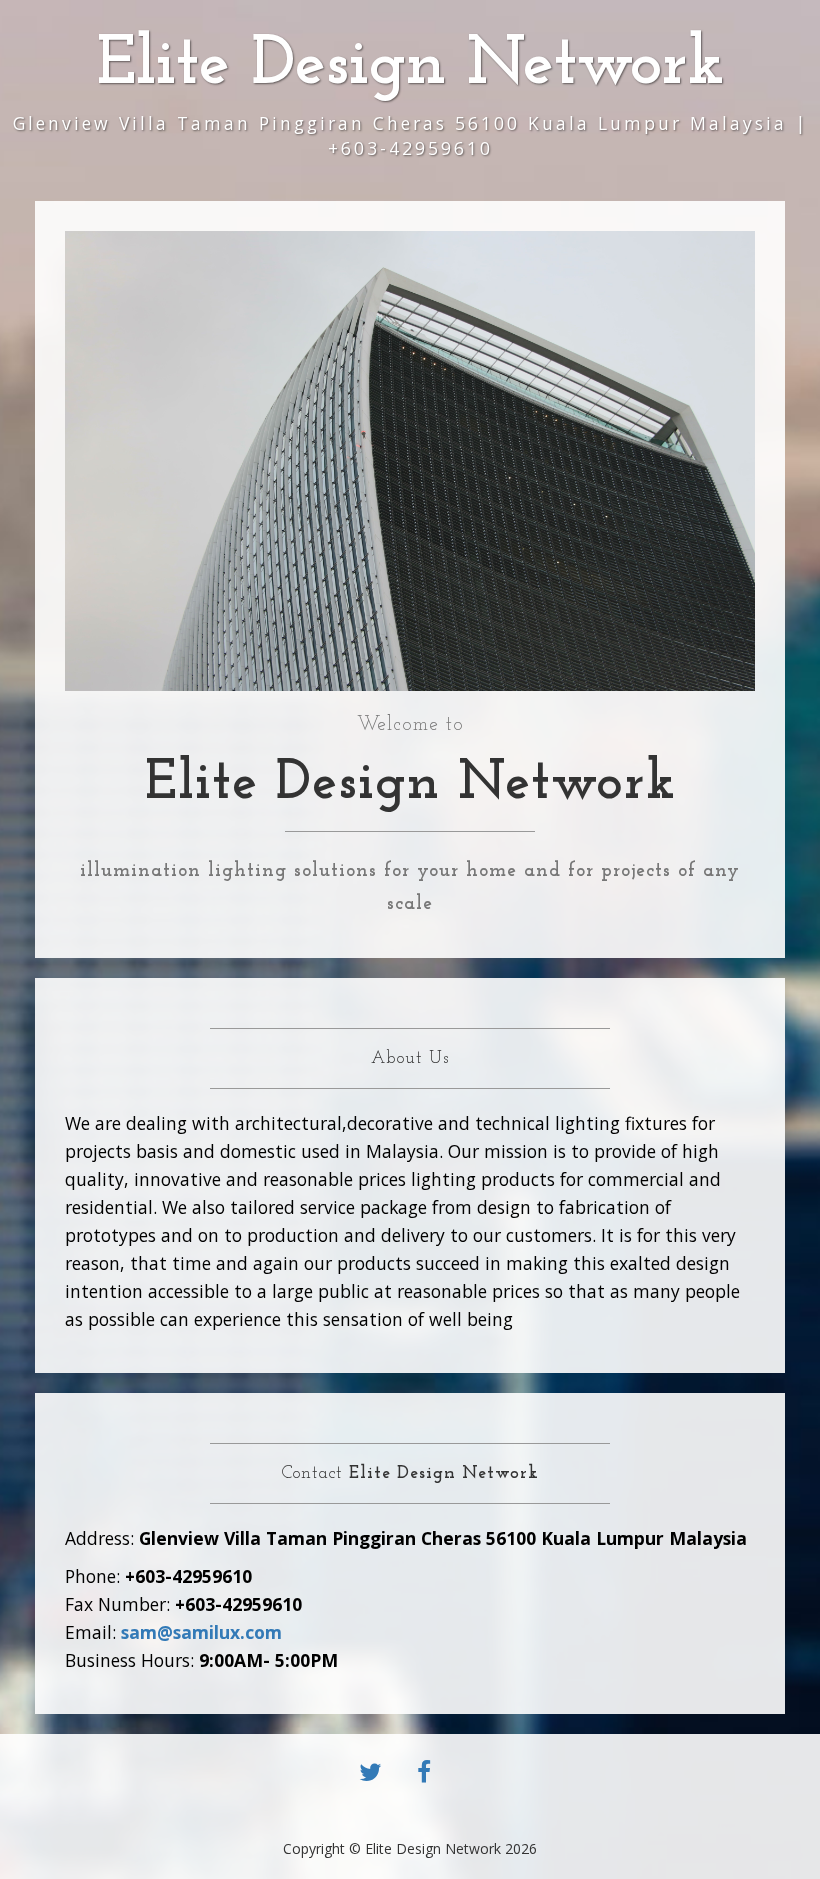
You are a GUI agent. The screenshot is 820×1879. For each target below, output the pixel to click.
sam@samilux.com (201, 1632)
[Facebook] (424, 1773)
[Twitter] (370, 1773)
